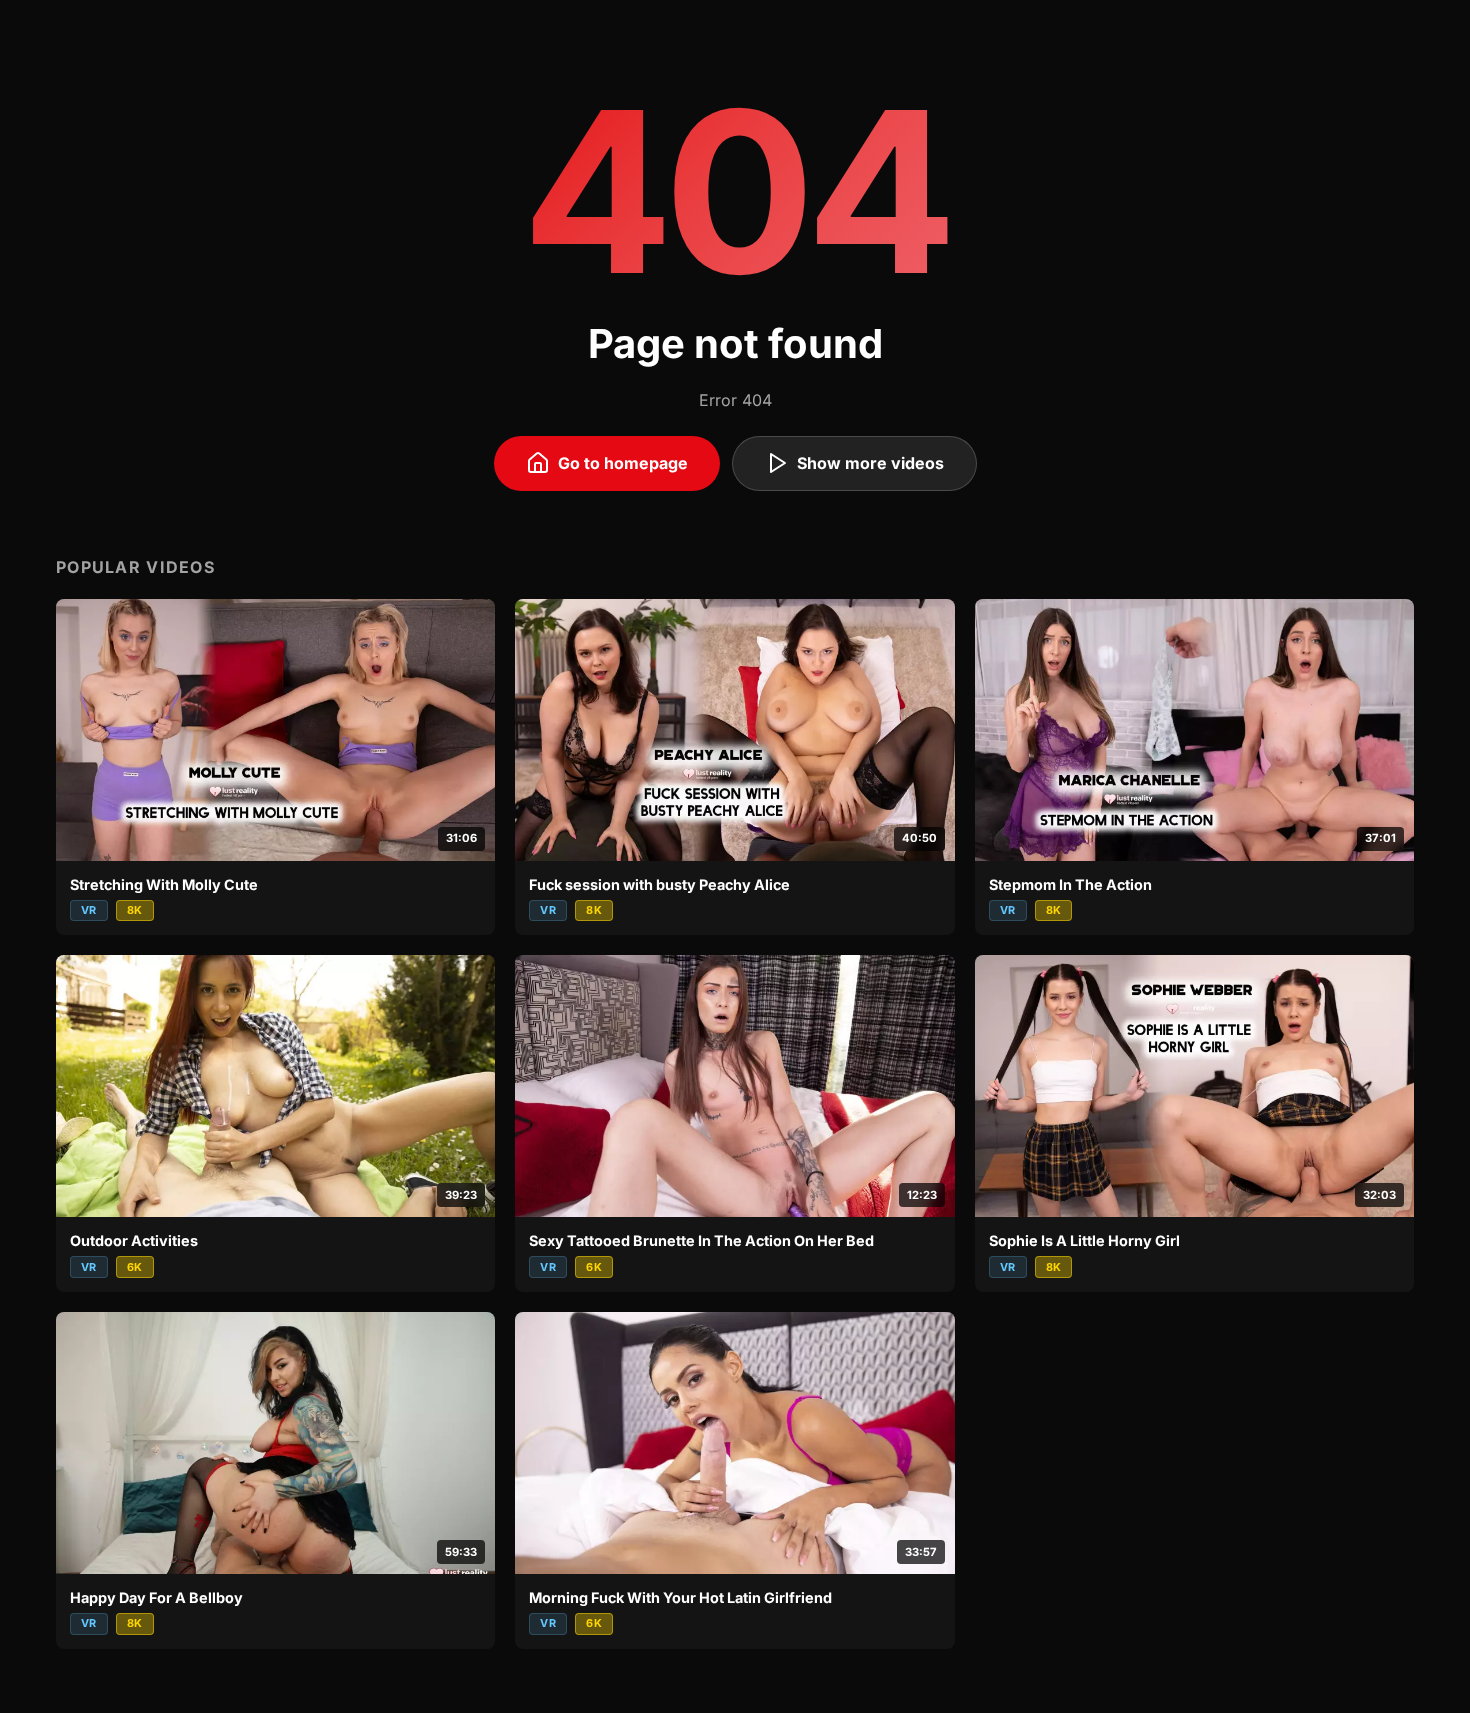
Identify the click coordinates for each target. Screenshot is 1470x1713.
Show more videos (870, 463)
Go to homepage (623, 463)
